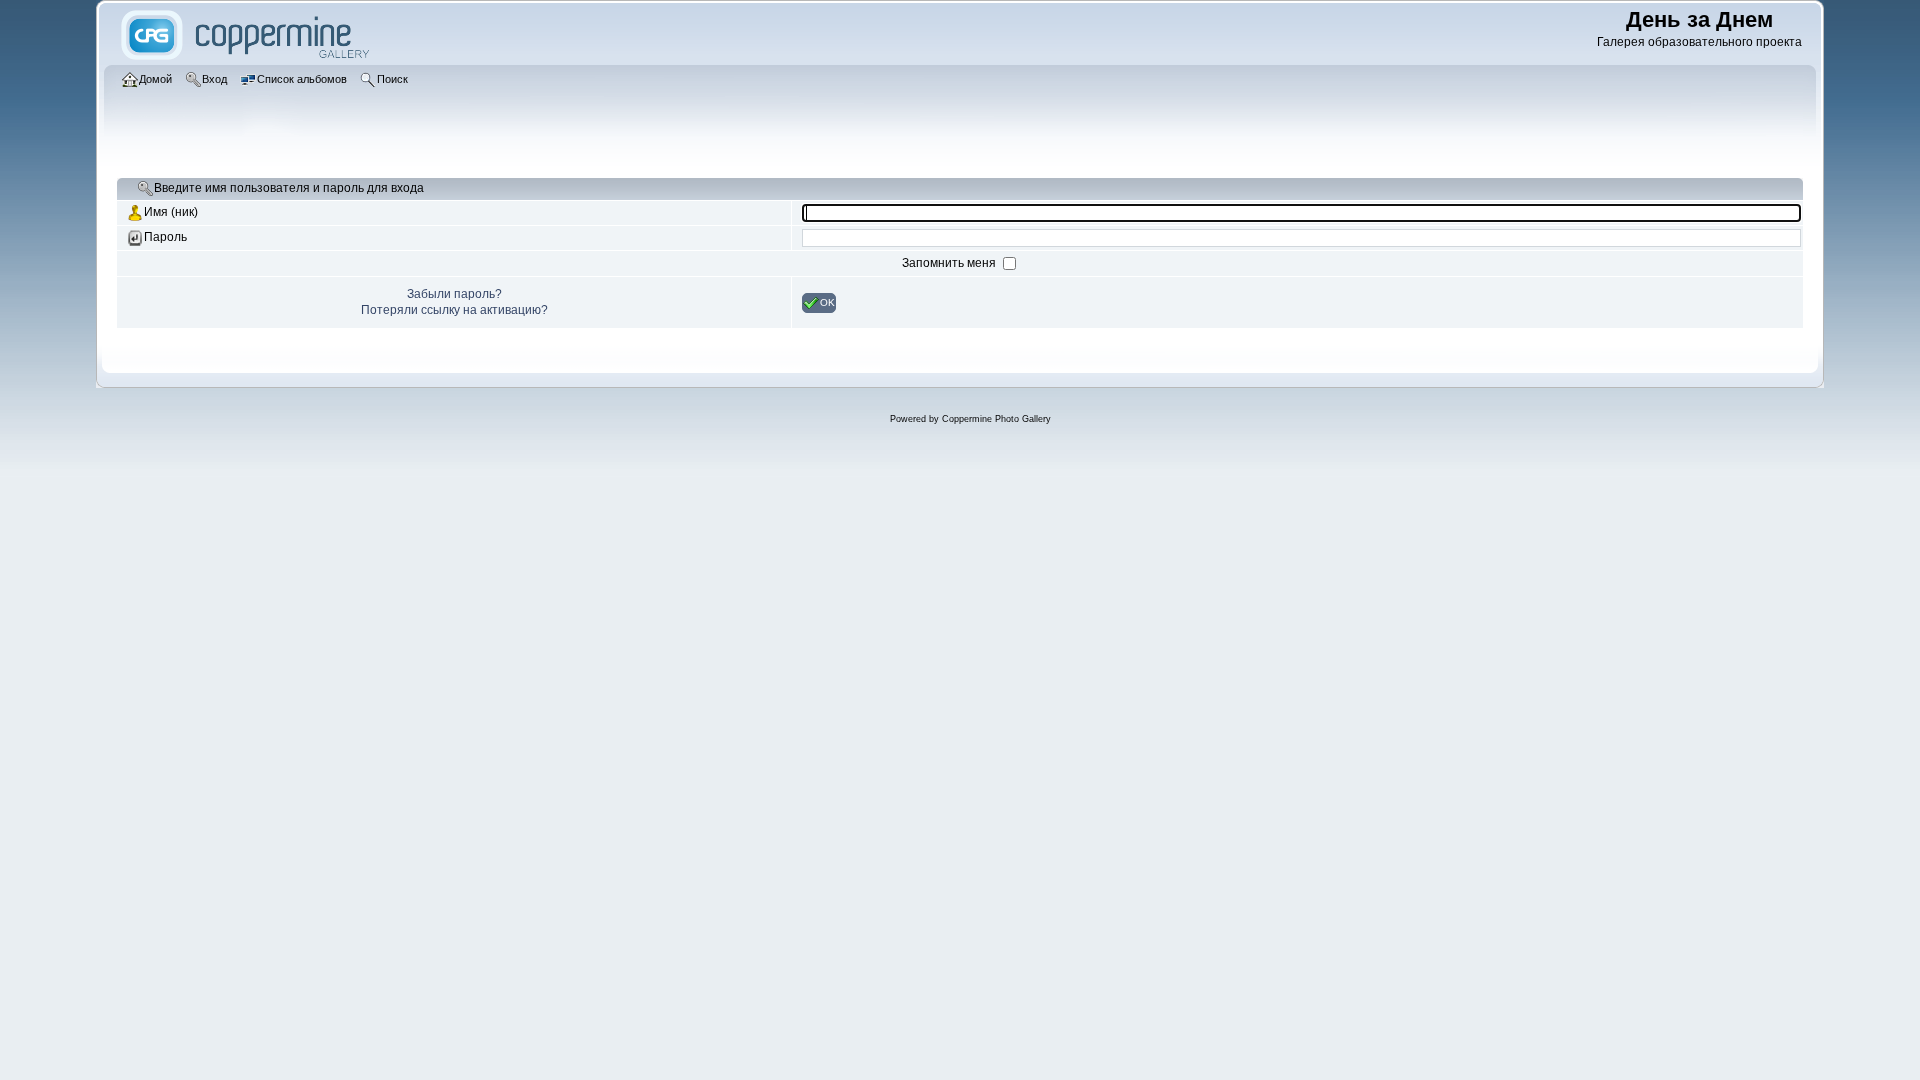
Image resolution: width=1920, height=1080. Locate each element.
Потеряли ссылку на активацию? (454, 310)
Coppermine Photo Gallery (996, 419)
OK (827, 301)
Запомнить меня (950, 263)
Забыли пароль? (454, 294)
